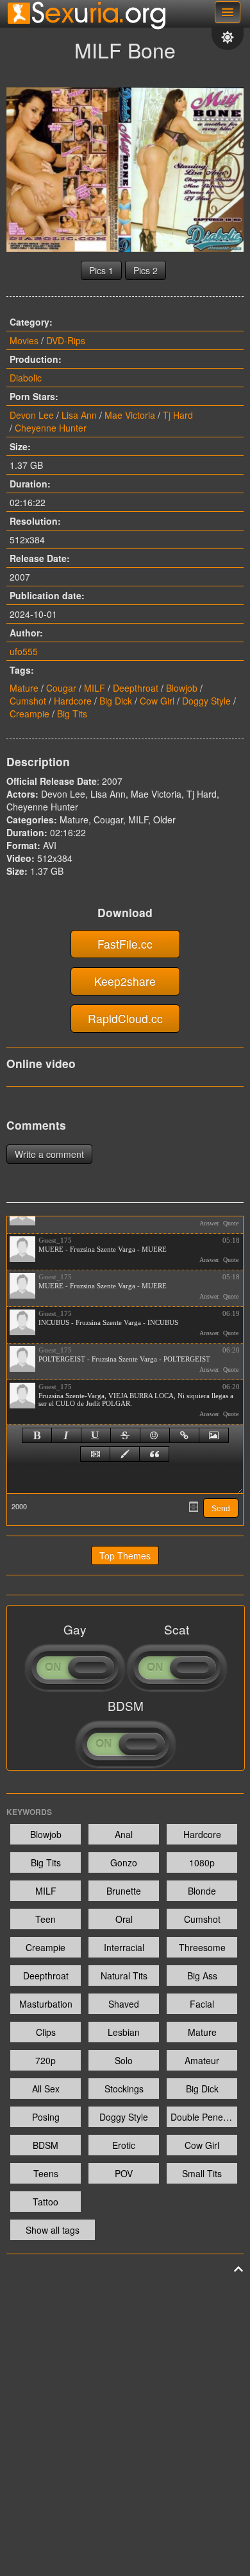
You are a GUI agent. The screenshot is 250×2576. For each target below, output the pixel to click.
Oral (124, 1919)
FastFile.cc (125, 944)
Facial (202, 2004)
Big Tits (72, 714)
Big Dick (116, 701)
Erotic (124, 2145)
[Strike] (125, 1435)
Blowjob (182, 688)
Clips (46, 2032)
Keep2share (125, 981)
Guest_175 (55, 1240)
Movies (24, 340)
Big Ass (202, 1976)
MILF (95, 688)
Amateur (202, 2060)
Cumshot (28, 701)
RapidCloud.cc (125, 1018)
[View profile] (22, 1249)
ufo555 (24, 651)
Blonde (202, 1891)
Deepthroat (136, 688)
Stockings (124, 2089)
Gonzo (124, 1862)
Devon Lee (32, 415)
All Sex (46, 2089)
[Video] (95, 1454)
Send (221, 1509)
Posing (46, 2117)
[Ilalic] (66, 1435)
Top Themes (125, 1555)
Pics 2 (146, 270)
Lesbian (124, 2032)
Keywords (29, 1812)
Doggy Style (206, 701)
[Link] (184, 1435)
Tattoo (46, 2202)
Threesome (202, 1947)
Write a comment (49, 1154)
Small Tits (202, 2173)
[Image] (214, 1435)
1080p (202, 1862)
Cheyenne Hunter (51, 428)
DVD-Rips (66, 340)
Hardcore (73, 701)
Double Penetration (204, 2117)
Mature (24, 688)
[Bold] (37, 1435)
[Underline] (96, 1435)
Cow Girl (157, 701)
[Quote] (154, 1454)
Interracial (124, 1947)
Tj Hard (178, 415)
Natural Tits (124, 1976)
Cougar (61, 688)
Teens (46, 2173)
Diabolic (26, 378)
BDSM (46, 2145)
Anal (124, 1834)
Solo (124, 2060)
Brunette (124, 1891)
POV (124, 2173)
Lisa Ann (79, 415)
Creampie (29, 714)
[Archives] (194, 1507)
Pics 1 (101, 270)
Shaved (124, 2004)
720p (46, 2060)
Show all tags (53, 2230)
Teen (46, 1919)
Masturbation (46, 2004)
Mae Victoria (130, 415)
